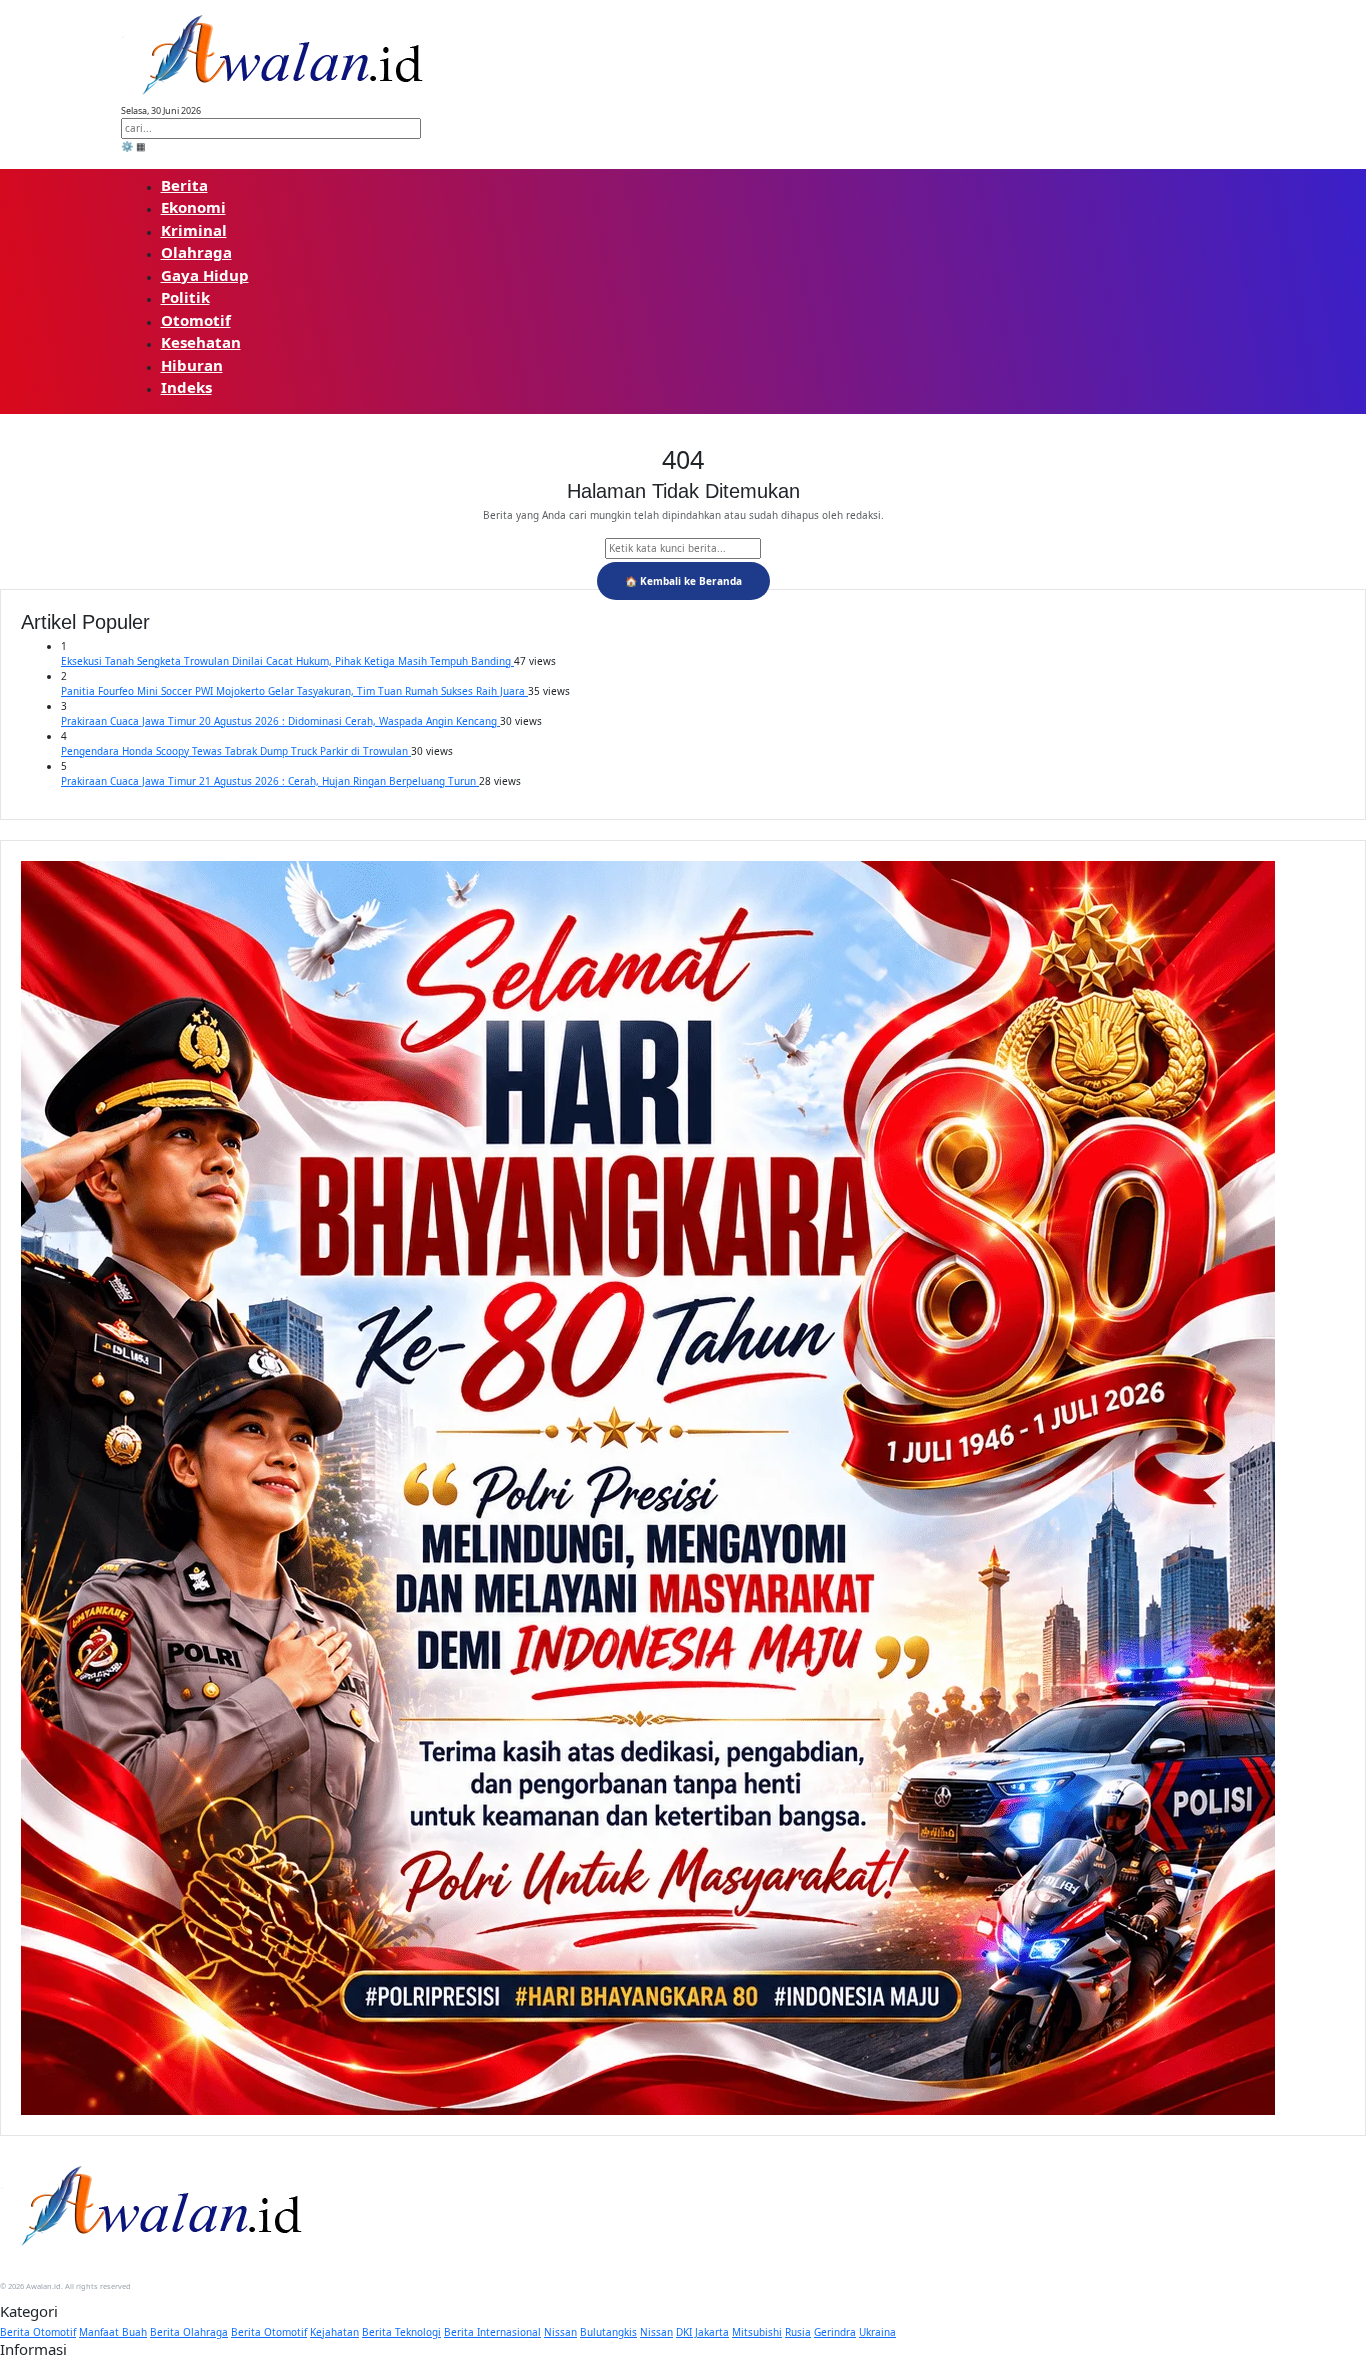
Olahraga (196, 252)
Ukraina (877, 2332)
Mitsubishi (757, 2332)
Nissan (560, 2332)
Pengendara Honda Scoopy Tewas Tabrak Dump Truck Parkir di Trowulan (236, 751)
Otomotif (196, 320)
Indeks (186, 387)
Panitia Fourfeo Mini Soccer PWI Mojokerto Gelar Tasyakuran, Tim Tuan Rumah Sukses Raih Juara (294, 691)
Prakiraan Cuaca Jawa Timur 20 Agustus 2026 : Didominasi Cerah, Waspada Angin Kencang (280, 721)
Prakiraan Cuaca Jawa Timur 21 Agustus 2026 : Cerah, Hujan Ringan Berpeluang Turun (270, 781)
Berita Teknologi (401, 2332)
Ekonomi (193, 207)
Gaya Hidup (205, 275)
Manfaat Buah (113, 2332)
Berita (184, 185)
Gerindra (835, 2332)
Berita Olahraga (189, 2332)
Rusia (798, 2332)
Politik (185, 297)
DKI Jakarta (702, 2332)
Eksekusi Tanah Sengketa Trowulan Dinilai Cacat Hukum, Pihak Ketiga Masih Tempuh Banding (287, 661)
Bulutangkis (608, 2332)
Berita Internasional (492, 2332)
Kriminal (194, 230)
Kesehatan (201, 342)
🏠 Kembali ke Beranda (683, 581)
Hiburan (192, 365)
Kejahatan (334, 2332)
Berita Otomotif (38, 2332)
